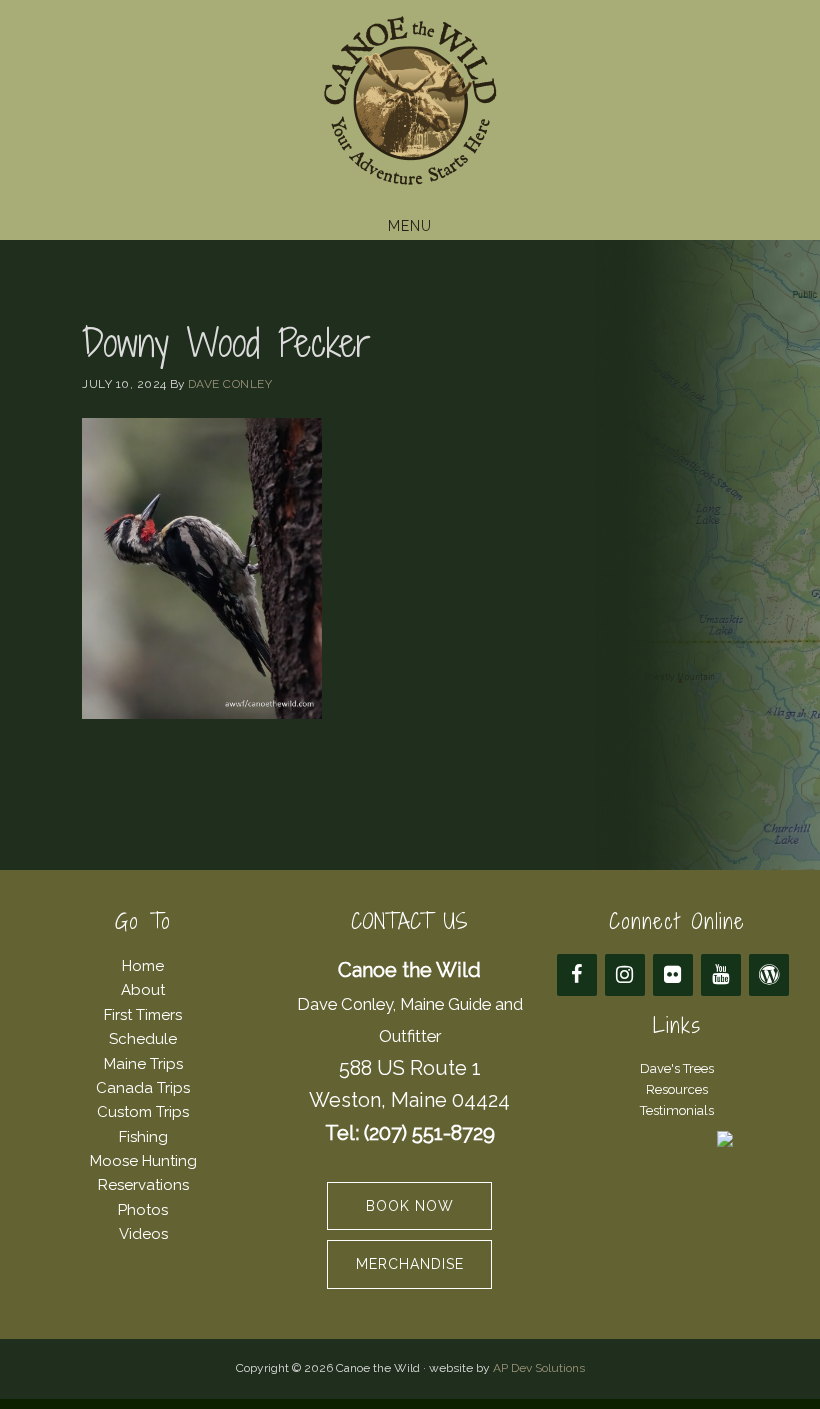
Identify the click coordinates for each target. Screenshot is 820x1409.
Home (143, 966)
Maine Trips (143, 1064)
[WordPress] (769, 975)
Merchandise (410, 1264)
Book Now (410, 1206)
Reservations (143, 1185)
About (143, 990)
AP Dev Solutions (539, 1368)
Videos (143, 1234)
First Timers (143, 1015)
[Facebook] (577, 975)
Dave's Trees (677, 1068)
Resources (677, 1089)
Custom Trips (143, 1112)
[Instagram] (625, 975)
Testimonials (677, 1110)
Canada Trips (143, 1088)
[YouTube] (721, 975)
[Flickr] (673, 975)
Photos (143, 1210)
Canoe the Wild (410, 103)
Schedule (143, 1039)
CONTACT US (409, 921)
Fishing (143, 1137)
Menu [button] (410, 226)
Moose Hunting (143, 1161)
